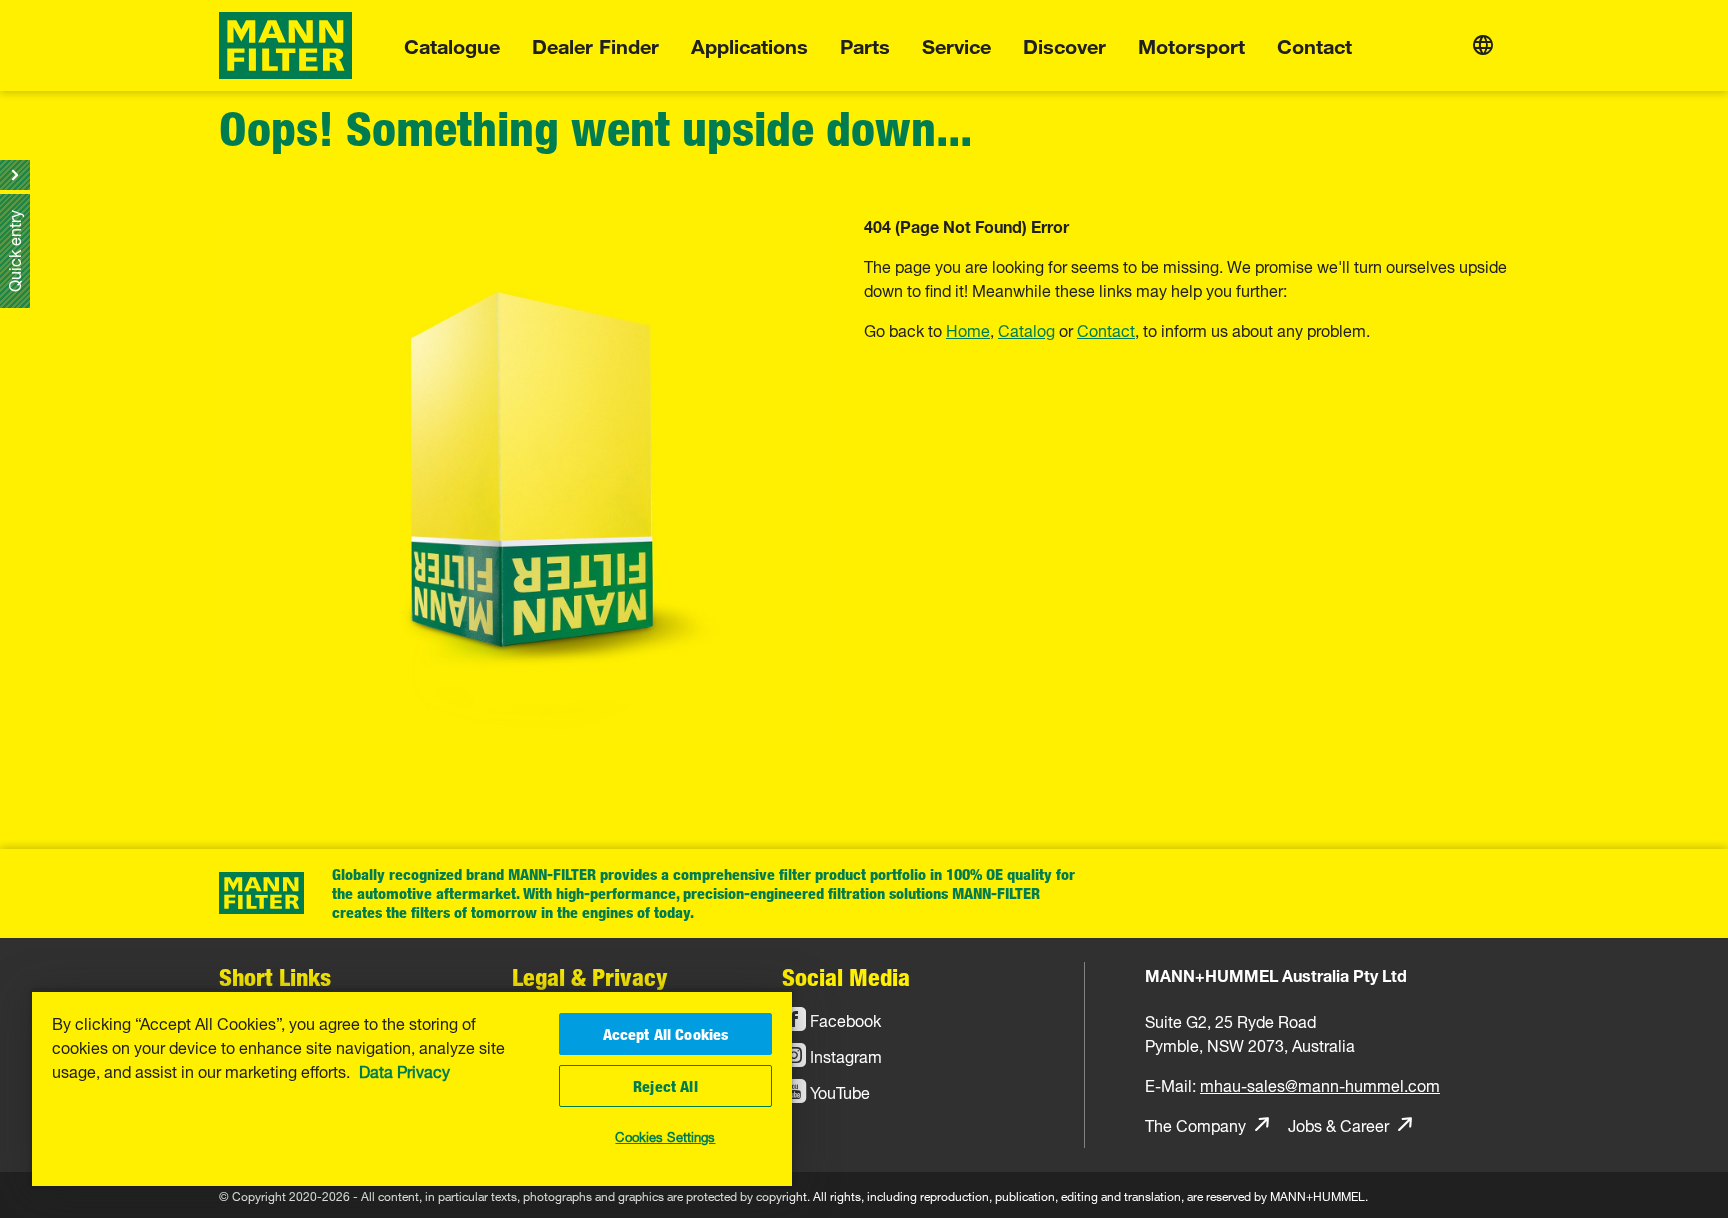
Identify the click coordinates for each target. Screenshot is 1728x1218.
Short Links (275, 976)
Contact (1314, 43)
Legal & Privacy (590, 976)
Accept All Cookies (666, 1034)
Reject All (665, 1086)
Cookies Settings (665, 1135)
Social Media (846, 976)
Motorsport (1191, 43)
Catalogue (452, 43)
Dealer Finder (595, 43)
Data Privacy (404, 1070)
